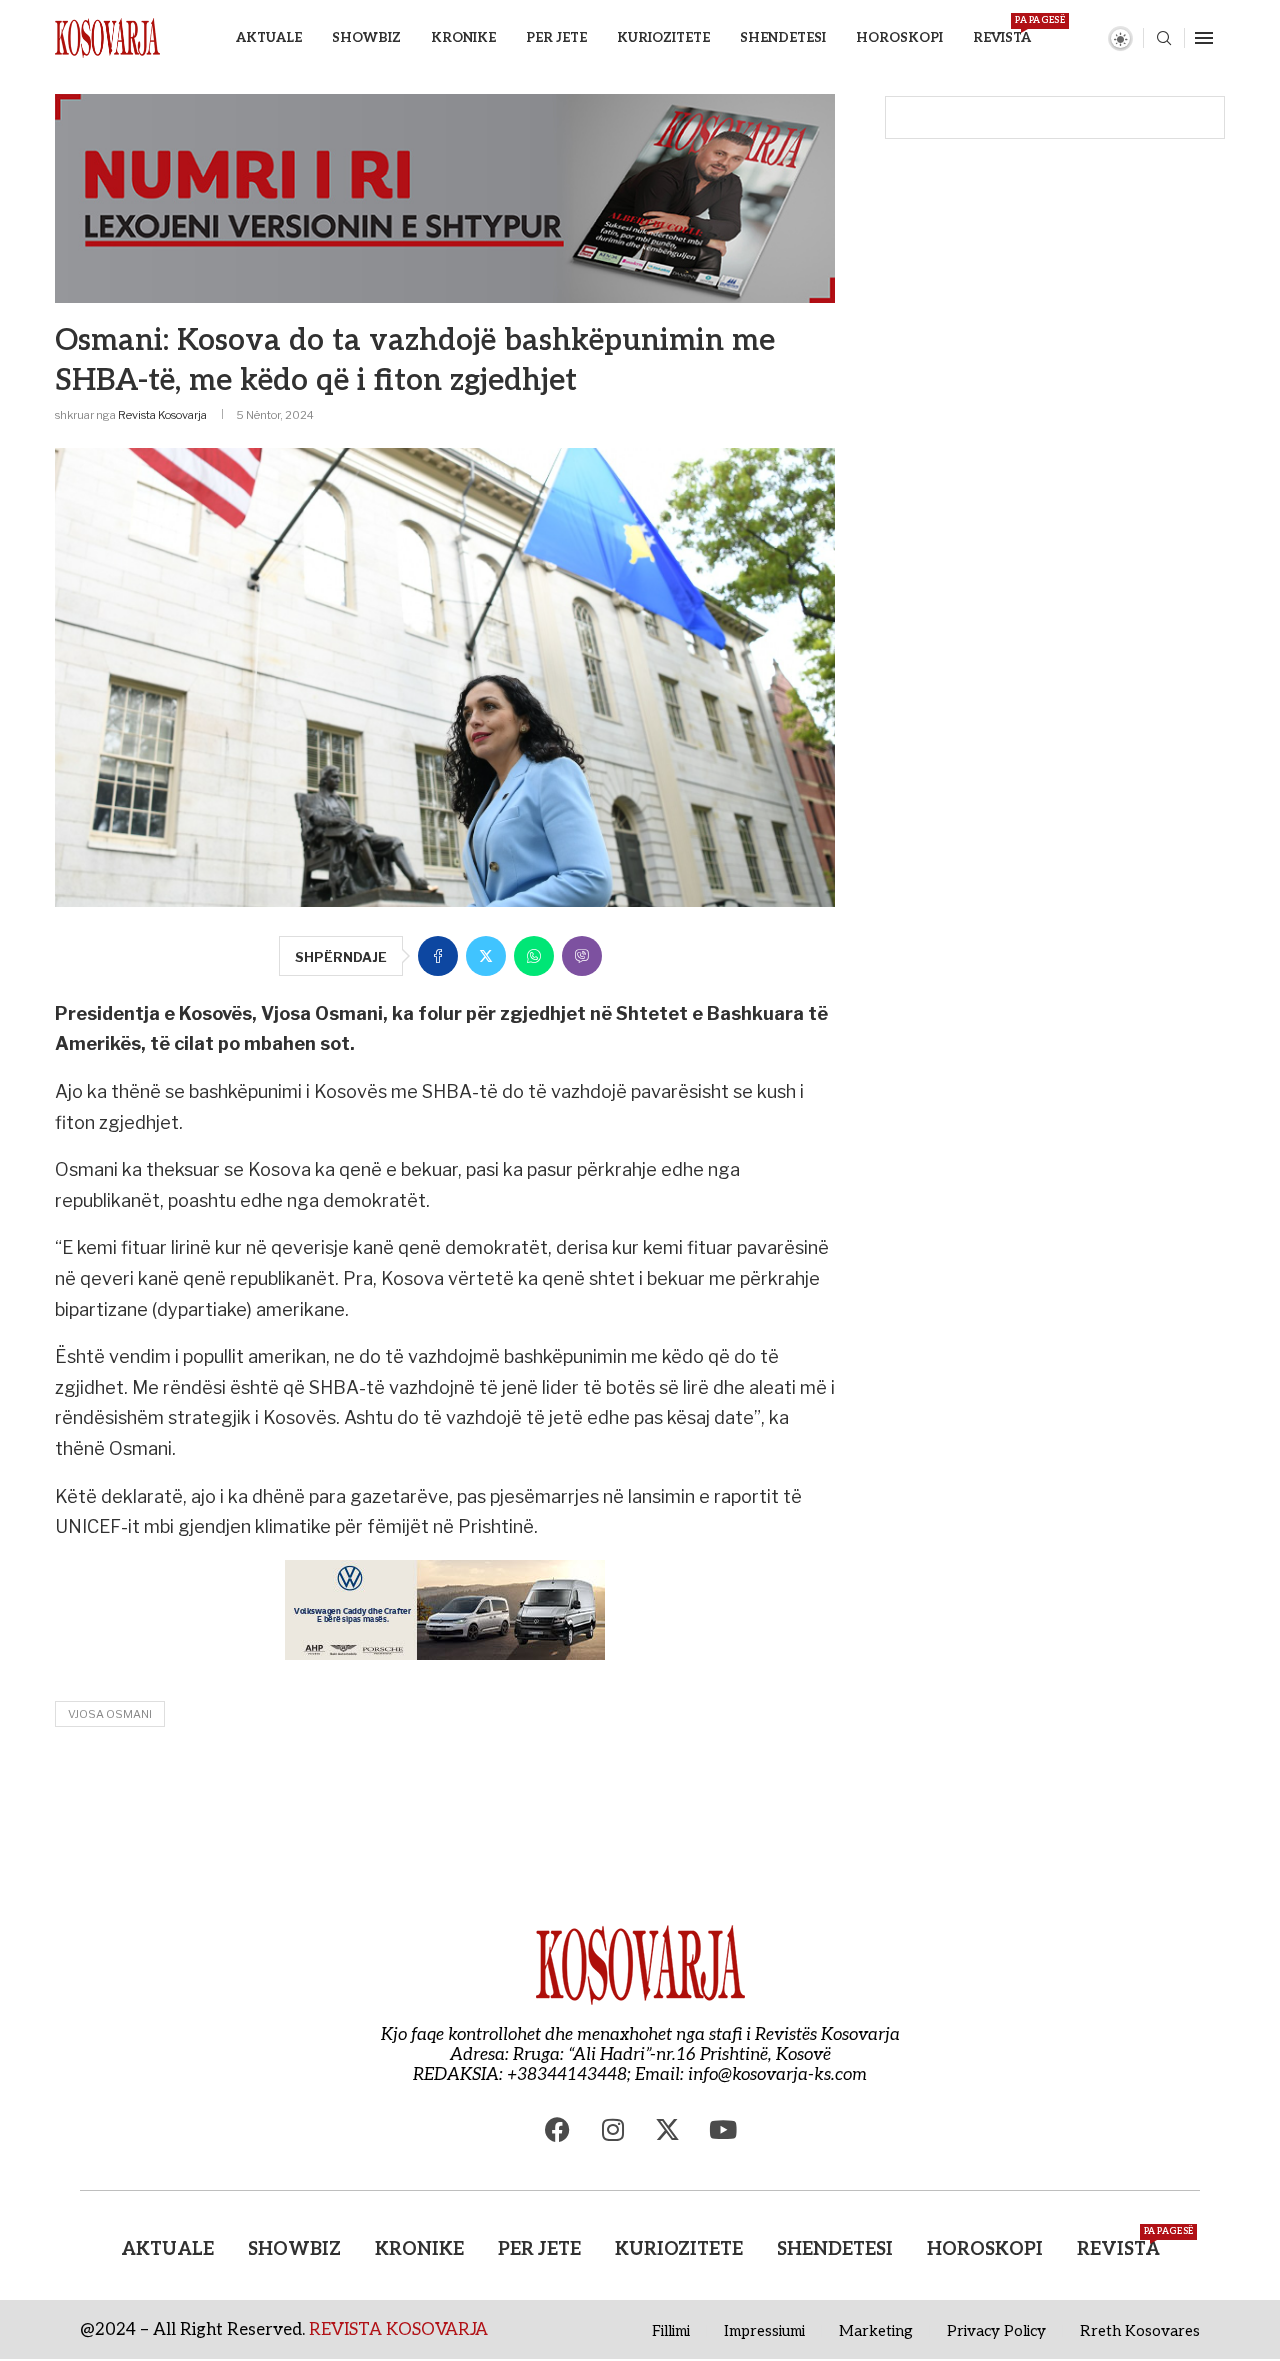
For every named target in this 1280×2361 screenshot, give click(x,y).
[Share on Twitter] (486, 956)
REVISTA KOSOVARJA (398, 2330)
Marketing (876, 2331)
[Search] (1164, 39)
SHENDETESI (783, 38)
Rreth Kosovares (1140, 2331)
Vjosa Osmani (110, 1714)
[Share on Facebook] (438, 956)
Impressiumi (764, 2331)
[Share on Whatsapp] (534, 956)
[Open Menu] (1204, 38)
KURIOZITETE (663, 38)
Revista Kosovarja (162, 415)
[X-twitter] (668, 2130)
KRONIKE (463, 38)
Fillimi (671, 2331)
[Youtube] (723, 2130)
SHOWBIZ (366, 38)
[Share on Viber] (582, 956)
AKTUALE (269, 38)
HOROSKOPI (899, 38)
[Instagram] (613, 2130)
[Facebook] (558, 2130)
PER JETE (556, 38)
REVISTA (1002, 30)
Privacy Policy (996, 2331)
